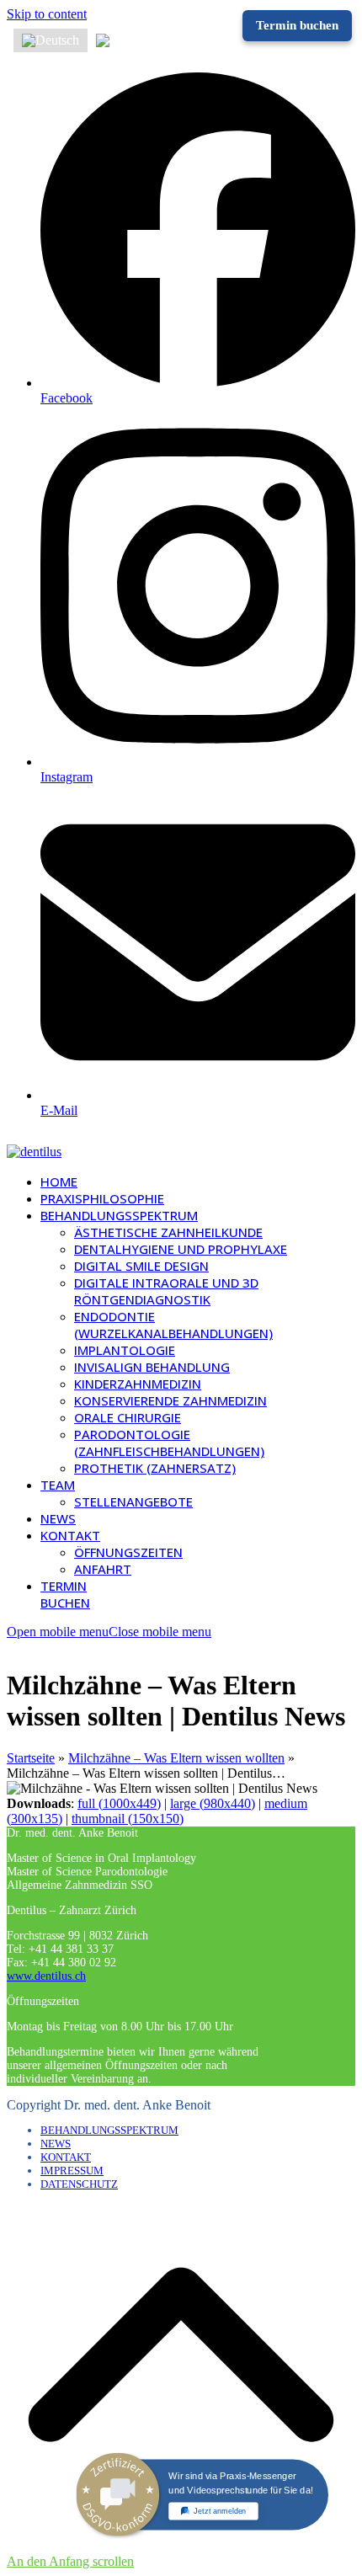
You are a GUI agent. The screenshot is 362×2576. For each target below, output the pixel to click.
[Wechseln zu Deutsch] (51, 40)
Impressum (72, 2171)
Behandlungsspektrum (109, 2130)
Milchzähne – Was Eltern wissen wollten (176, 1758)
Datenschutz (79, 2184)
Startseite (31, 1758)
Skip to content (47, 14)
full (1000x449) (119, 1803)
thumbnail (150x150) (128, 1819)
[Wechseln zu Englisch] (126, 40)
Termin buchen (297, 25)
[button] (109, 1632)
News (56, 2144)
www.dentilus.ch (46, 1976)
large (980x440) (213, 1803)
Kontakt (66, 2157)
